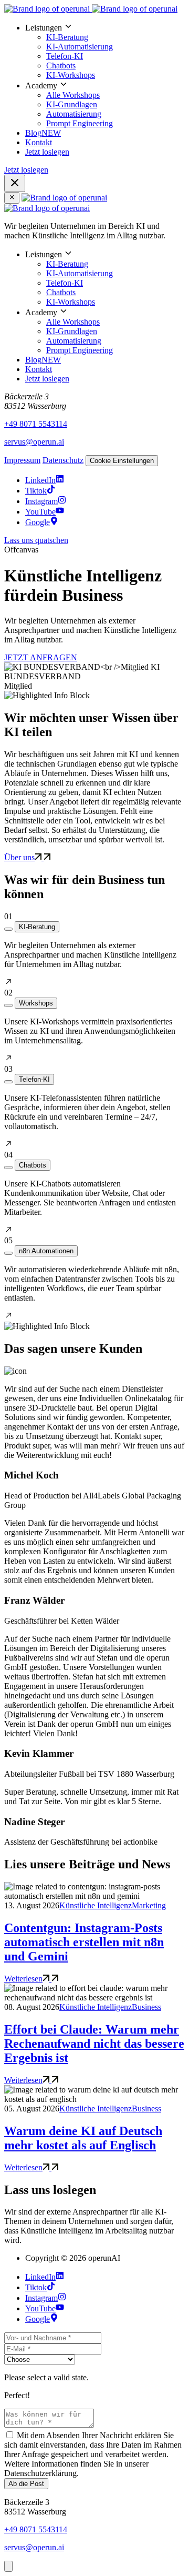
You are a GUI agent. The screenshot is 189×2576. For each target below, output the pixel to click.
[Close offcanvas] (12, 198)
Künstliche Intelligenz (96, 1905)
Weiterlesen (23, 1979)
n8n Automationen (46, 1251)
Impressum (22, 460)
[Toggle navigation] (15, 183)
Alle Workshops (73, 95)
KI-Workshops (71, 75)
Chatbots (61, 66)
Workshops (36, 1003)
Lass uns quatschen (36, 540)
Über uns (19, 857)
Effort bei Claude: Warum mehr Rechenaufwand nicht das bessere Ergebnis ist (94, 2044)
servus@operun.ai (34, 442)
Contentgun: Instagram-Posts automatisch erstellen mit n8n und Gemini (84, 1942)
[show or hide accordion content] (8, 929)
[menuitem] (105, 51)
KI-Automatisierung (80, 47)
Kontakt (39, 142)
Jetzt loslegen (47, 152)
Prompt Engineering (80, 123)
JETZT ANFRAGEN (41, 657)
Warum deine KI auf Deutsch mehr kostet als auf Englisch (83, 2138)
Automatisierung (74, 114)
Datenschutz (63, 460)
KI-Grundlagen (72, 104)
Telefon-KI (65, 56)
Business (146, 2007)
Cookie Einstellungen (122, 461)
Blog (43, 133)
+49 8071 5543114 (36, 424)
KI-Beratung (67, 37)
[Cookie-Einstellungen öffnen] (8, 2566)
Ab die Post (26, 2484)
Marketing (149, 1905)
